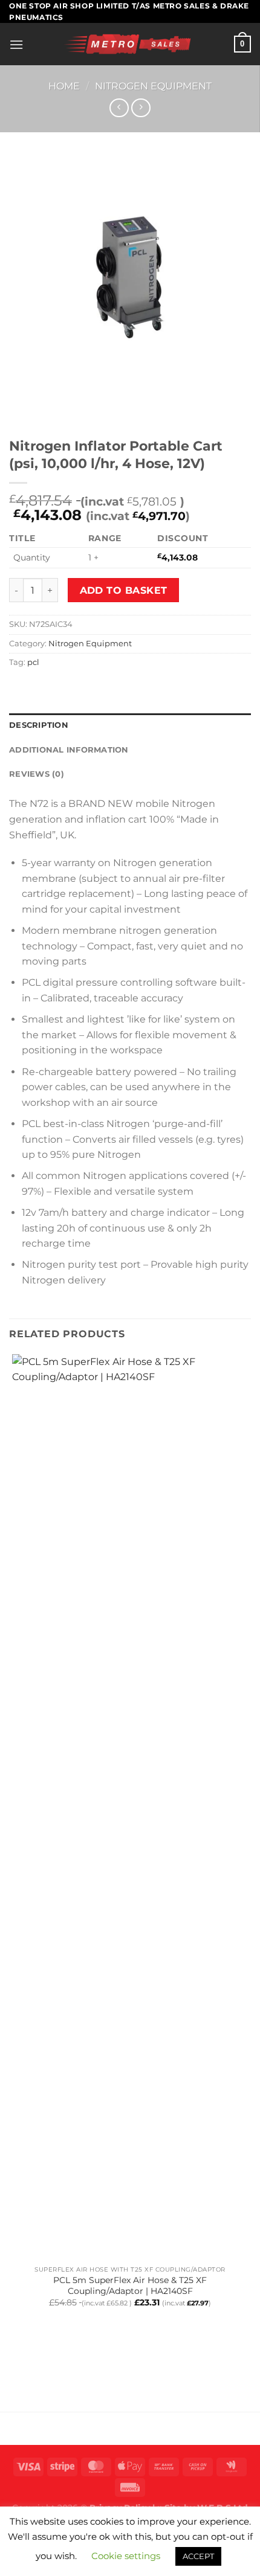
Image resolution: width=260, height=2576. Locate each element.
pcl (33, 662)
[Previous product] (141, 108)
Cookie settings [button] (126, 2556)
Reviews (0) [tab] (37, 774)
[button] (16, 44)
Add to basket (124, 590)
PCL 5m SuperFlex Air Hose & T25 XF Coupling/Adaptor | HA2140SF (130, 2285)
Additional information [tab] (69, 750)
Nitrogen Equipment (153, 86)
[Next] (54, 410)
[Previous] (21, 410)
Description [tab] (39, 725)
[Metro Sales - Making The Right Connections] (129, 44)
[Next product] (119, 108)
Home (64, 86)
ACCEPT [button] (198, 2556)
